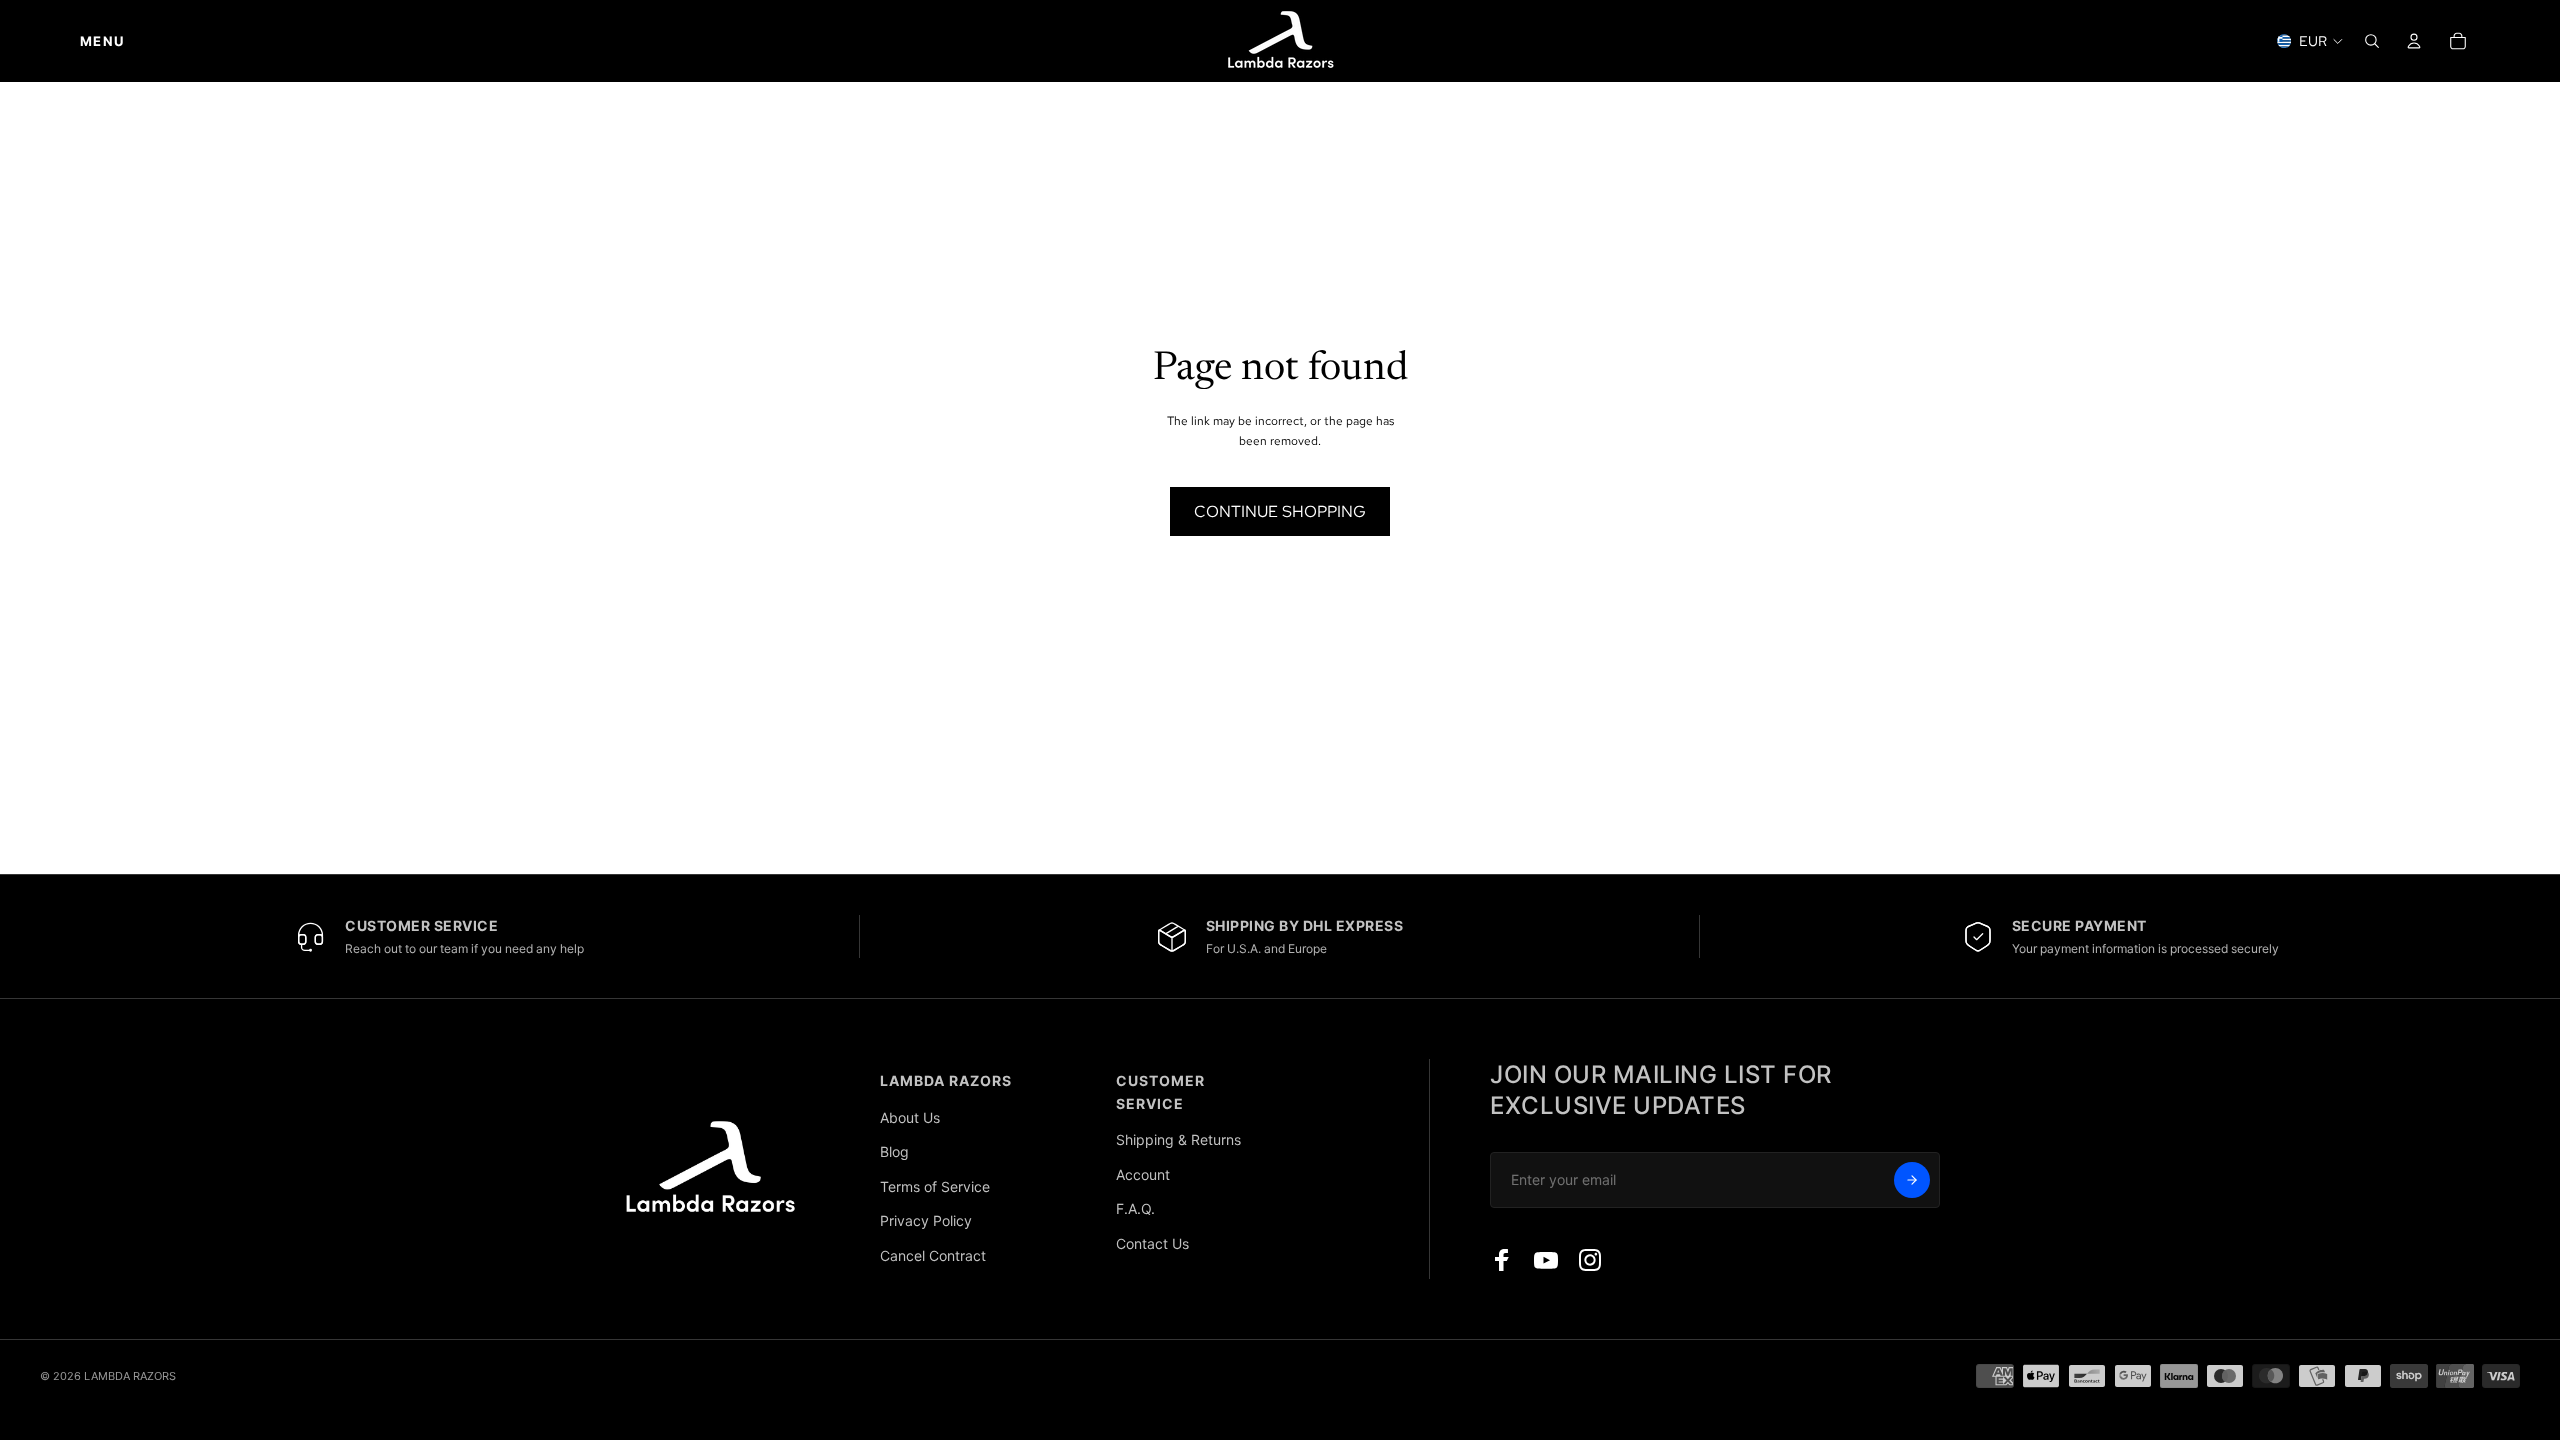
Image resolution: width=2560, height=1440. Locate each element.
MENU (102, 41)
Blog (894, 1151)
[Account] (2414, 41)
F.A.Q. (1135, 1208)
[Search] (2372, 41)
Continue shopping (1280, 511)
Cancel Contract (933, 1255)
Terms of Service (935, 1186)
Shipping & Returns (1178, 1139)
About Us (910, 1117)
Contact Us (1152, 1243)
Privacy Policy (926, 1220)
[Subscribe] (1912, 1180)
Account (1143, 1174)
